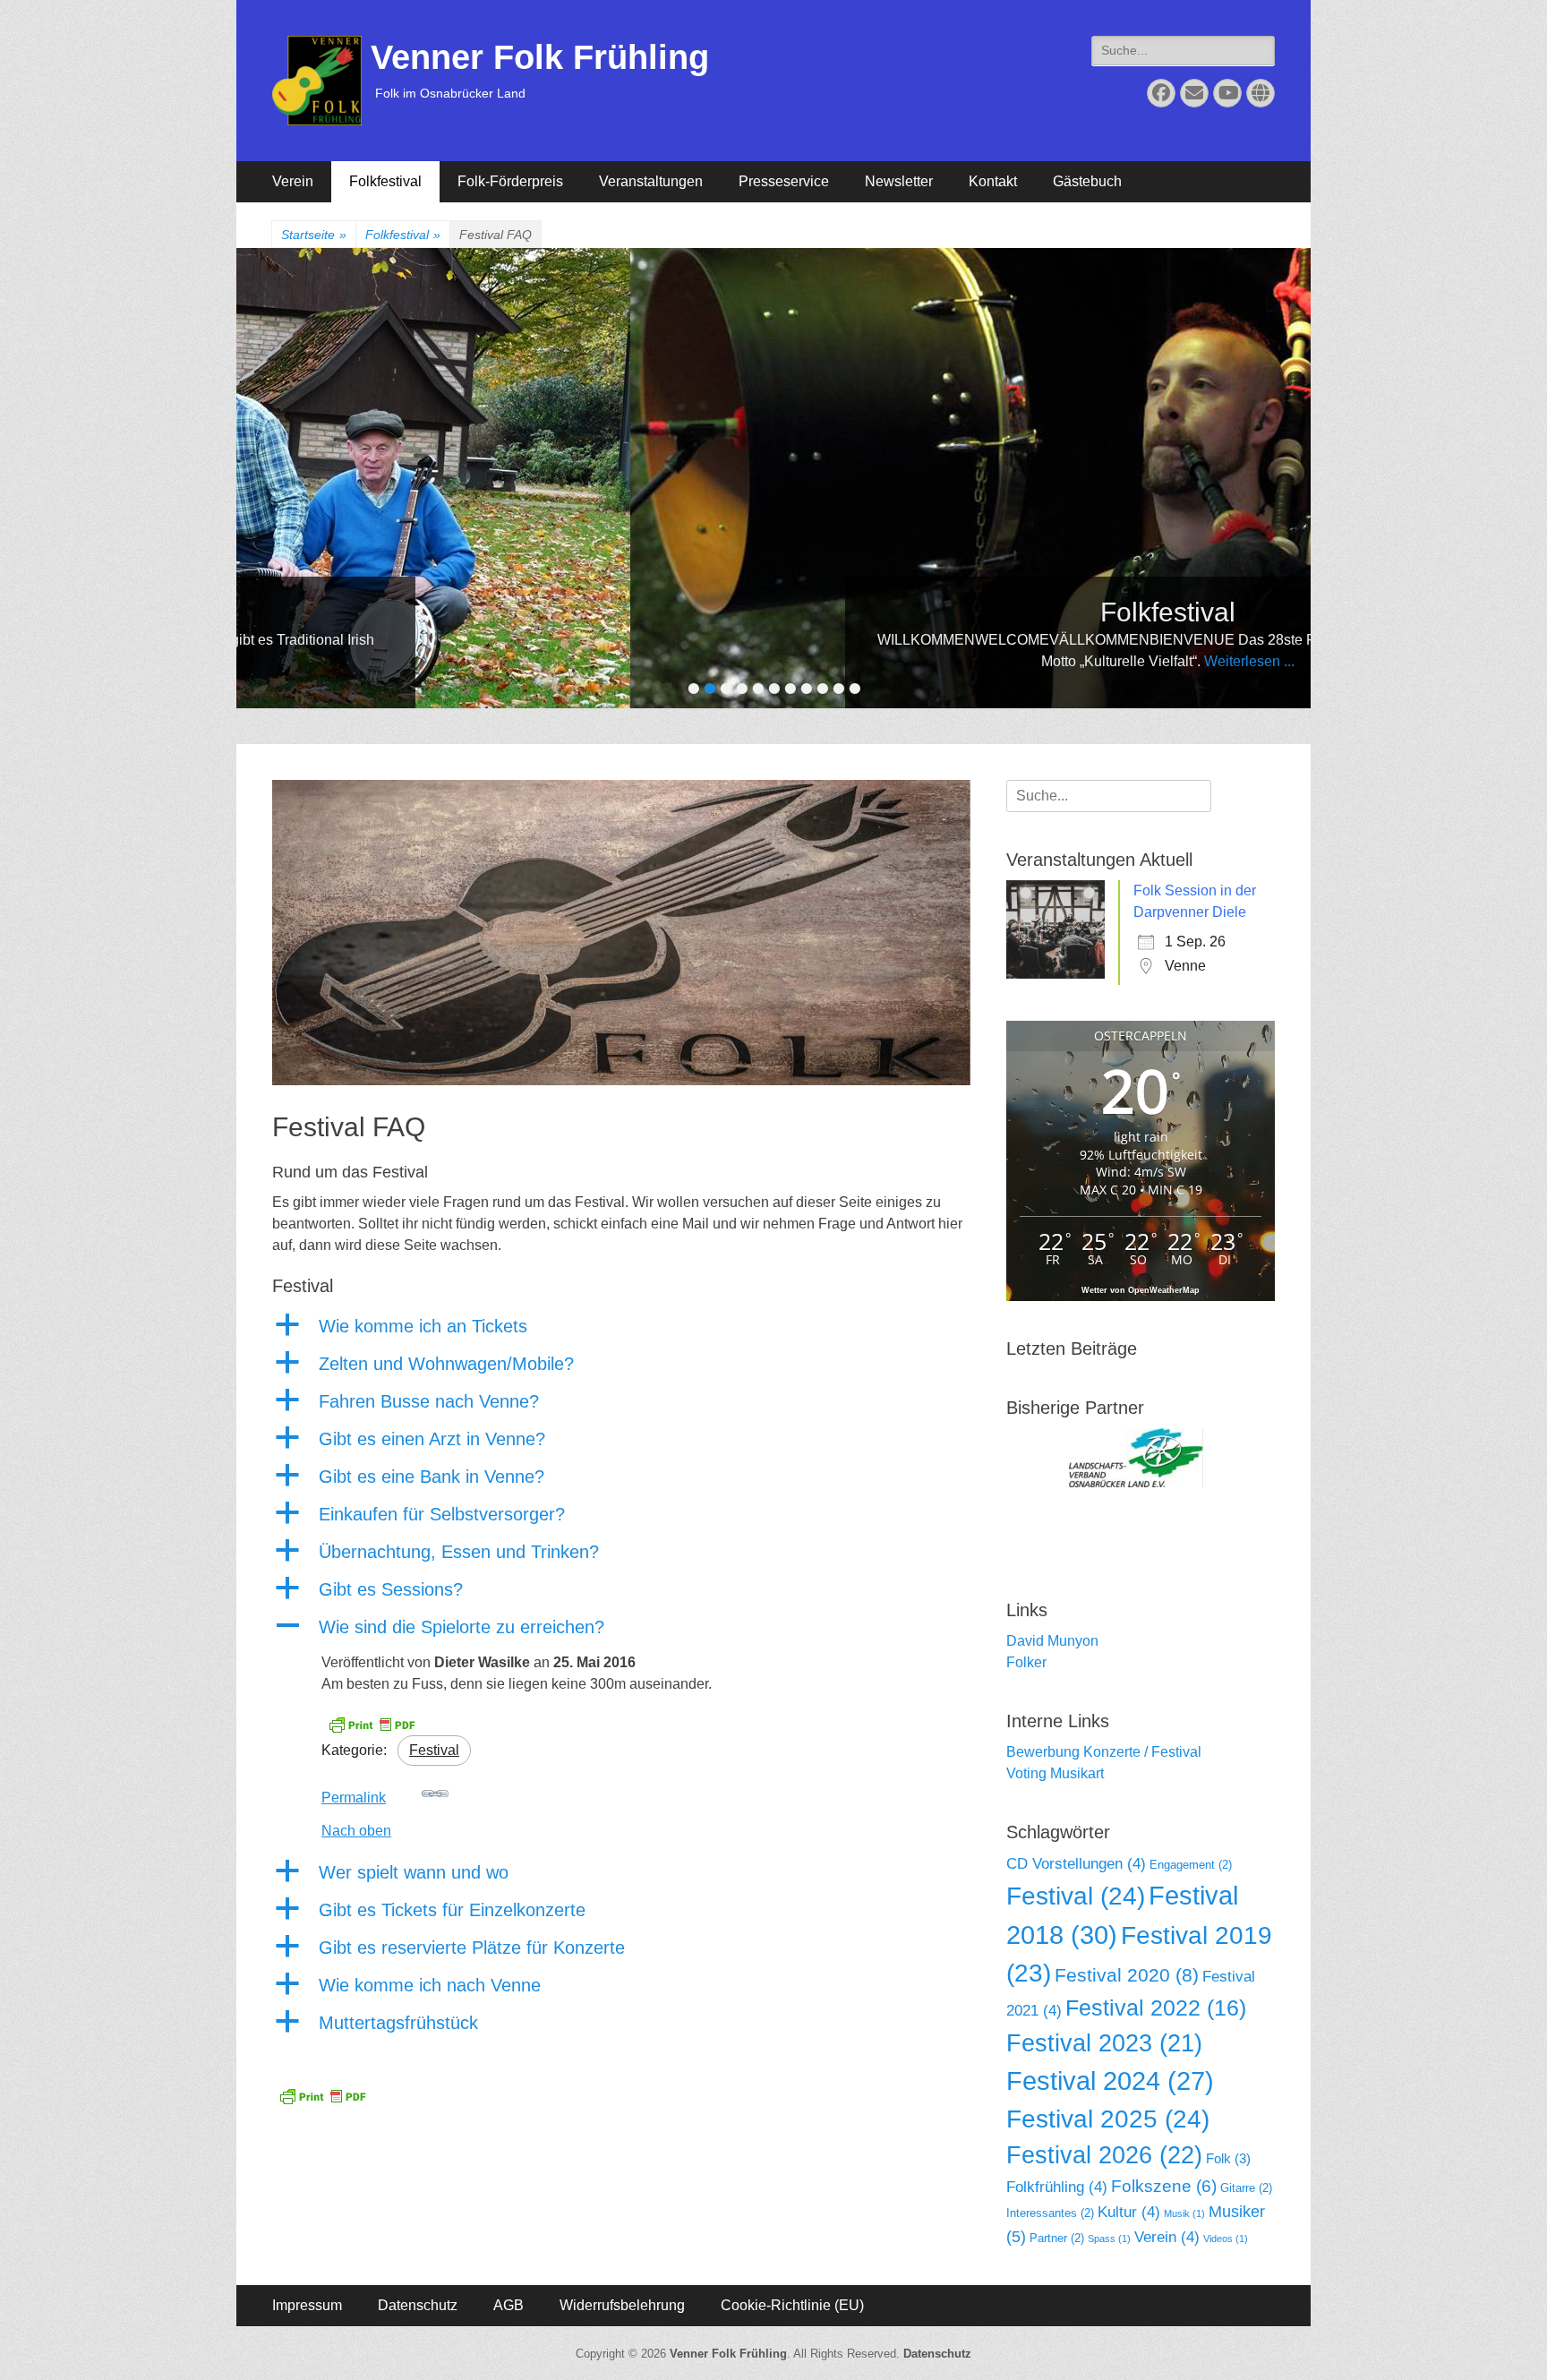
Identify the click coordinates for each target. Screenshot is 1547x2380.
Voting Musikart (1055, 1773)
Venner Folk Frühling (540, 57)
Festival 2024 (1110, 2081)
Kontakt (993, 181)
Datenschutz (418, 2305)
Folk (1228, 2158)
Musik (1184, 2213)
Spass (1109, 2239)
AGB (509, 2305)
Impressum (307, 2305)
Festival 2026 (1104, 2155)
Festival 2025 (1108, 2119)
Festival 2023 (1104, 2043)
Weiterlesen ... (872, 661)
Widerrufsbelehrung (622, 2305)
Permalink (354, 1798)
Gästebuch (1087, 181)
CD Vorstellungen (1076, 1864)
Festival (434, 1750)
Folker (1026, 1662)
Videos (1226, 2239)
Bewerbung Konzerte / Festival (1104, 1752)
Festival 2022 (1156, 2008)
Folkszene (1164, 2186)
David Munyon (1052, 1641)
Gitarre (1246, 2188)
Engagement (1191, 1865)
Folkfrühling (1057, 2187)
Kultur (1129, 2212)
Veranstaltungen (651, 181)
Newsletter (899, 181)
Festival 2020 (1127, 1975)
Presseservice (784, 181)
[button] (621, 1326)
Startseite (314, 235)
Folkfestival (385, 181)
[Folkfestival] (791, 478)
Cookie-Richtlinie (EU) (792, 2305)
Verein (293, 181)
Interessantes (1050, 2213)
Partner (1057, 2238)
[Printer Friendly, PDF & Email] (372, 1724)
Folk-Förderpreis (510, 181)
